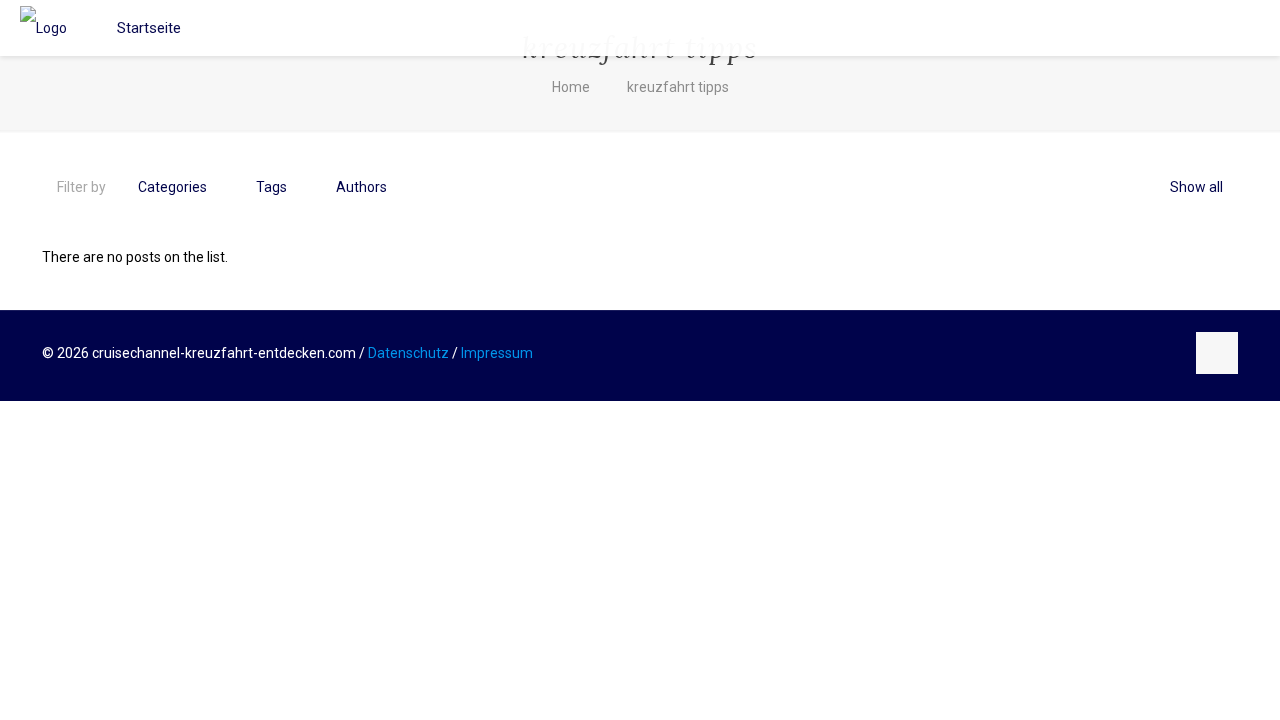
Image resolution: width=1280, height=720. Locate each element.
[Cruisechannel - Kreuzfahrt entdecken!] (43, 27)
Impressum (497, 353)
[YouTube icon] (1147, 353)
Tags (271, 187)
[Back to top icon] (1217, 353)
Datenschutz (408, 353)
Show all (1196, 187)
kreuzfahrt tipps (678, 87)
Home (571, 87)
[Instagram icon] (1168, 353)
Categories (172, 187)
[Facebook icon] (1126, 353)
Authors (361, 187)
